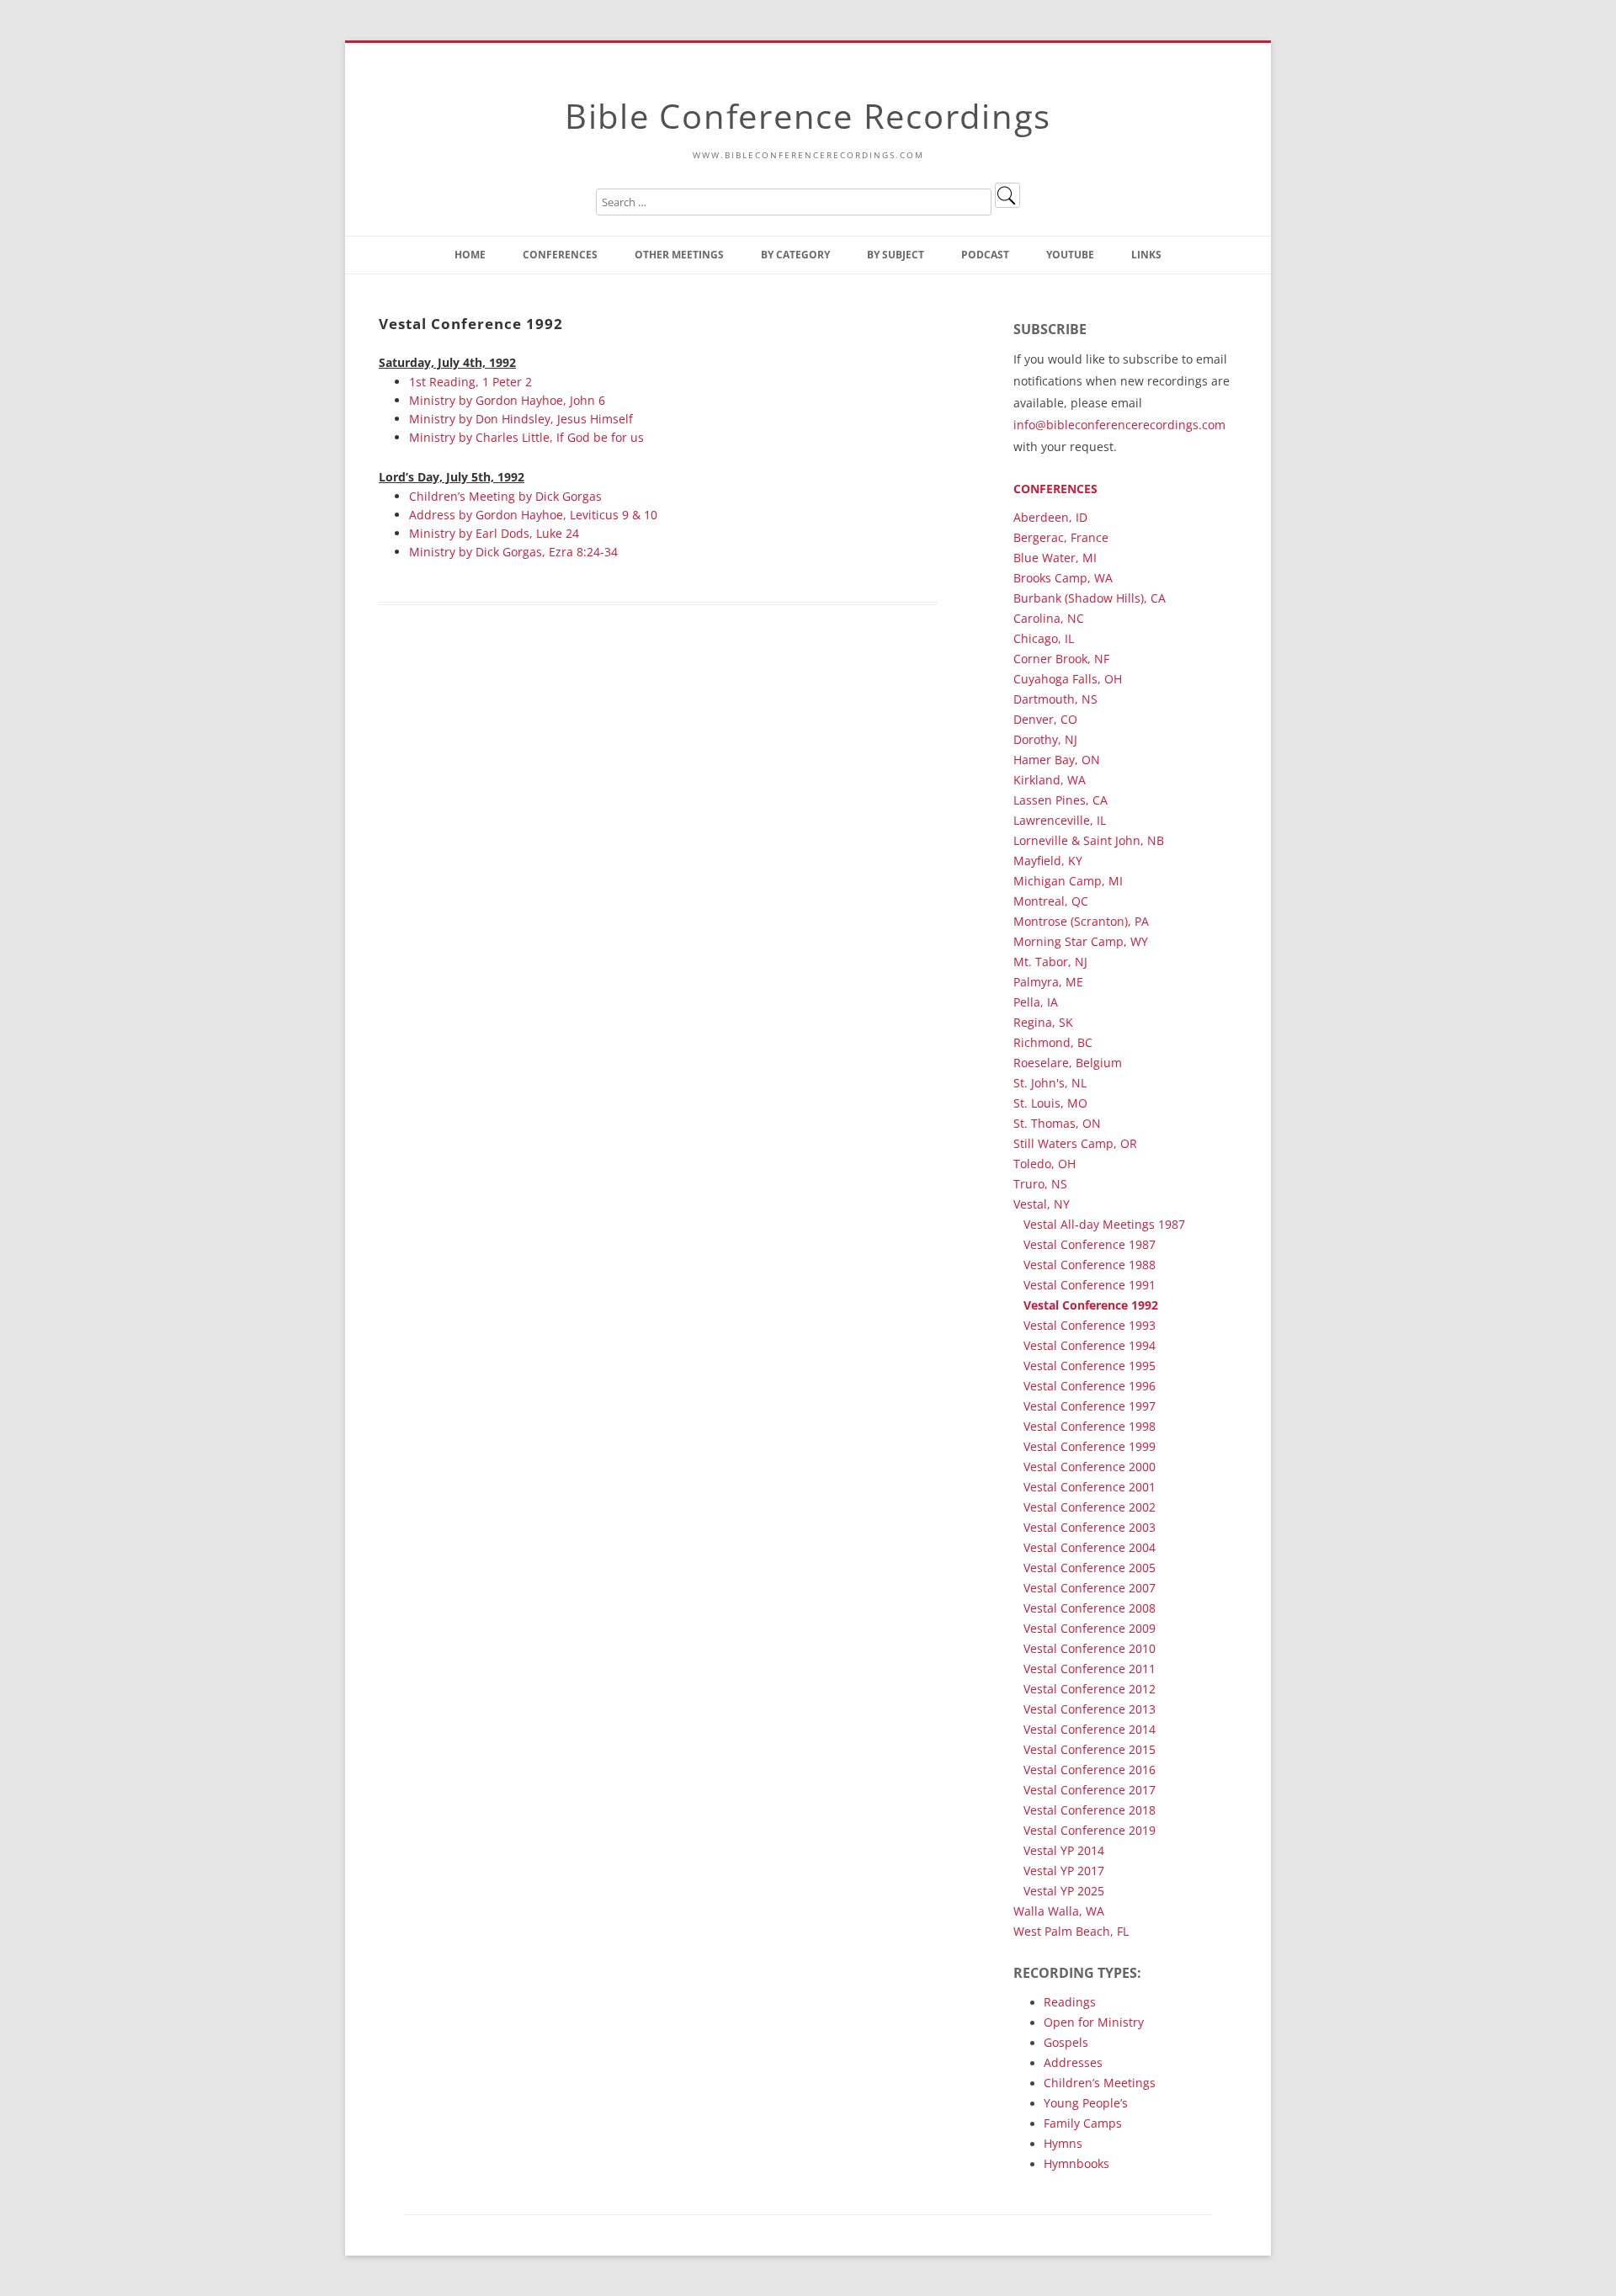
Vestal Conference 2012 (1090, 1689)
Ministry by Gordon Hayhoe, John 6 (507, 400)
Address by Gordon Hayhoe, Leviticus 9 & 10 (533, 515)
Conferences (560, 255)
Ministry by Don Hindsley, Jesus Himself (521, 419)
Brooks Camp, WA (1063, 578)
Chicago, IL (1044, 638)
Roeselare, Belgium (1068, 1063)
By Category (795, 255)
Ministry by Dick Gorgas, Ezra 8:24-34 (513, 552)
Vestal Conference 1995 (1090, 1366)
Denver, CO (1045, 719)
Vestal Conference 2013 (1090, 1709)
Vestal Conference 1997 (1090, 1406)
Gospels (1066, 2042)
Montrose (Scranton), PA (1081, 921)
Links (1146, 255)
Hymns (1063, 2143)
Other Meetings (679, 255)
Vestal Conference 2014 (1090, 1729)
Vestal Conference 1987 (1090, 1244)
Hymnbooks (1076, 2163)
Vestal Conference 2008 (1090, 1608)
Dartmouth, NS (1055, 699)
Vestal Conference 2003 (1090, 1527)
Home (470, 255)
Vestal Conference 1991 (1090, 1285)
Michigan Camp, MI (1068, 881)
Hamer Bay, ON (1057, 760)
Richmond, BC (1053, 1042)
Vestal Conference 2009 (1090, 1628)
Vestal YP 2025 (1064, 1891)
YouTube (1070, 255)
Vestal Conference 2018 (1090, 1810)
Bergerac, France (1061, 537)
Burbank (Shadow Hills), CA (1090, 598)
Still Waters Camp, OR (1075, 1143)
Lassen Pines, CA (1060, 800)
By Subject (896, 255)
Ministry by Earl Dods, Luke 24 (494, 533)
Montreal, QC (1051, 901)
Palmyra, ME (1048, 982)
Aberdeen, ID (1050, 517)
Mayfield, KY (1048, 861)
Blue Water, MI (1055, 558)
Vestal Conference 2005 (1090, 1568)
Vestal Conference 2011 (1090, 1669)
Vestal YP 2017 (1064, 1871)
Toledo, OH (1045, 1164)
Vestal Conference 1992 (1091, 1305)
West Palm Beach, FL (1071, 1931)
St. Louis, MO (1050, 1103)
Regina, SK (1043, 1022)
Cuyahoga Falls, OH (1068, 679)
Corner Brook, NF (1061, 659)
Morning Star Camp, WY (1081, 941)
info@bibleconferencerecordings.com (1119, 425)
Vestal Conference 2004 (1090, 1547)
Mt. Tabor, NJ (1050, 962)
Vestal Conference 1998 (1090, 1426)
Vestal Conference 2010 (1090, 1648)
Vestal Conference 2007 (1090, 1588)
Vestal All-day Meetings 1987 (1104, 1224)
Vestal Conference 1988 (1090, 1265)
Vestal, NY (1042, 1204)
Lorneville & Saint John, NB (1089, 840)
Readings (1070, 2002)
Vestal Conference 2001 (1090, 1487)
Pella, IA (1036, 1002)
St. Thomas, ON (1057, 1123)
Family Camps (1083, 2123)
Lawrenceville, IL (1060, 820)
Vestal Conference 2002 (1090, 1507)
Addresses (1073, 2062)
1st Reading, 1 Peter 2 (470, 382)
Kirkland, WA (1050, 780)
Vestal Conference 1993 (1090, 1325)
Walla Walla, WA (1059, 1911)
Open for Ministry (1094, 2022)
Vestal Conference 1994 (1090, 1345)
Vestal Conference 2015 (1090, 1749)
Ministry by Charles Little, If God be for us (526, 437)
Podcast (985, 255)
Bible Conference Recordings (808, 116)
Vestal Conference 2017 (1090, 1790)
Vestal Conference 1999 (1090, 1446)
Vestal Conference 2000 (1090, 1467)
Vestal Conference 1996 (1090, 1386)
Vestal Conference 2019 (1090, 1830)
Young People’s (1086, 2103)
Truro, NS (1040, 1184)
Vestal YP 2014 (1064, 1850)
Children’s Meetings (1100, 2083)
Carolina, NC (1049, 618)
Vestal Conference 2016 (1090, 1770)
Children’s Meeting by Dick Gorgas (505, 496)
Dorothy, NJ (1045, 739)
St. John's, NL (1050, 1083)
